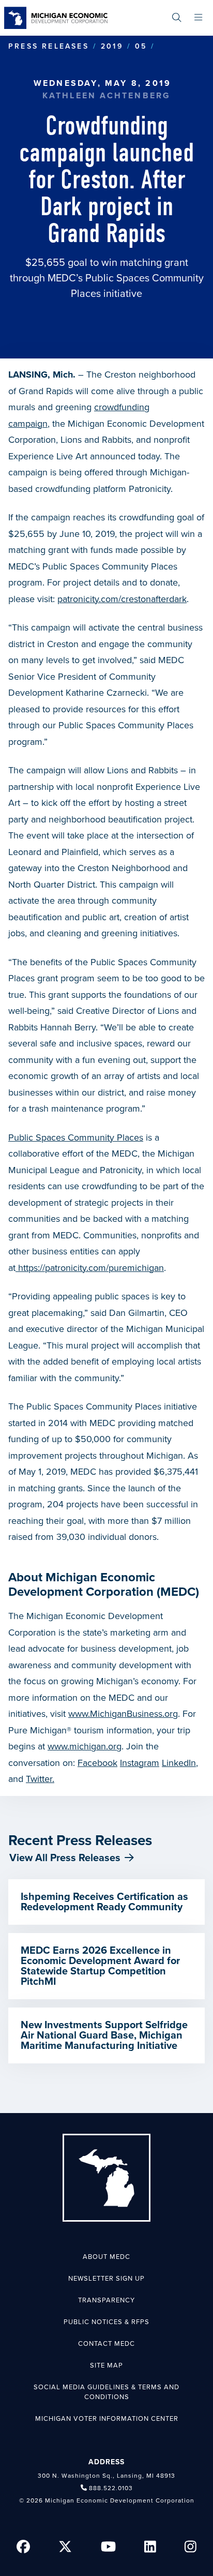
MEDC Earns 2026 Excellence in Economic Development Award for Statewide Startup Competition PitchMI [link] (100, 1966)
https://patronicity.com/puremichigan (90, 1268)
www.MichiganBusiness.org (123, 1714)
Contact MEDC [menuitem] (106, 2344)
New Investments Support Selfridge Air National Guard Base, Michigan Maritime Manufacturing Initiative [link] (104, 2035)
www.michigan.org (85, 1746)
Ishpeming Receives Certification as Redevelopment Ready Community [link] (104, 1902)
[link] (56, 18)
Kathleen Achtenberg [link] (107, 96)
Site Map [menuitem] (106, 2365)
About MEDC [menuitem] (106, 2257)
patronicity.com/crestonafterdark (122, 599)
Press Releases (49, 46)
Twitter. (40, 1779)
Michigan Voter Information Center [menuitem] (107, 2419)
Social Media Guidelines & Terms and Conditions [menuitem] (106, 2392)
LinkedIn (179, 1763)
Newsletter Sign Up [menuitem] (106, 2279)
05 (141, 46)
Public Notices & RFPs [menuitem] (106, 2322)
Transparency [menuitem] (106, 2300)
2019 (112, 46)
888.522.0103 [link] (111, 2488)
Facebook (97, 1763)
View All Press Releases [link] (65, 1858)
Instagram (140, 1763)
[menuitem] (177, 18)
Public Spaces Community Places (76, 1137)
